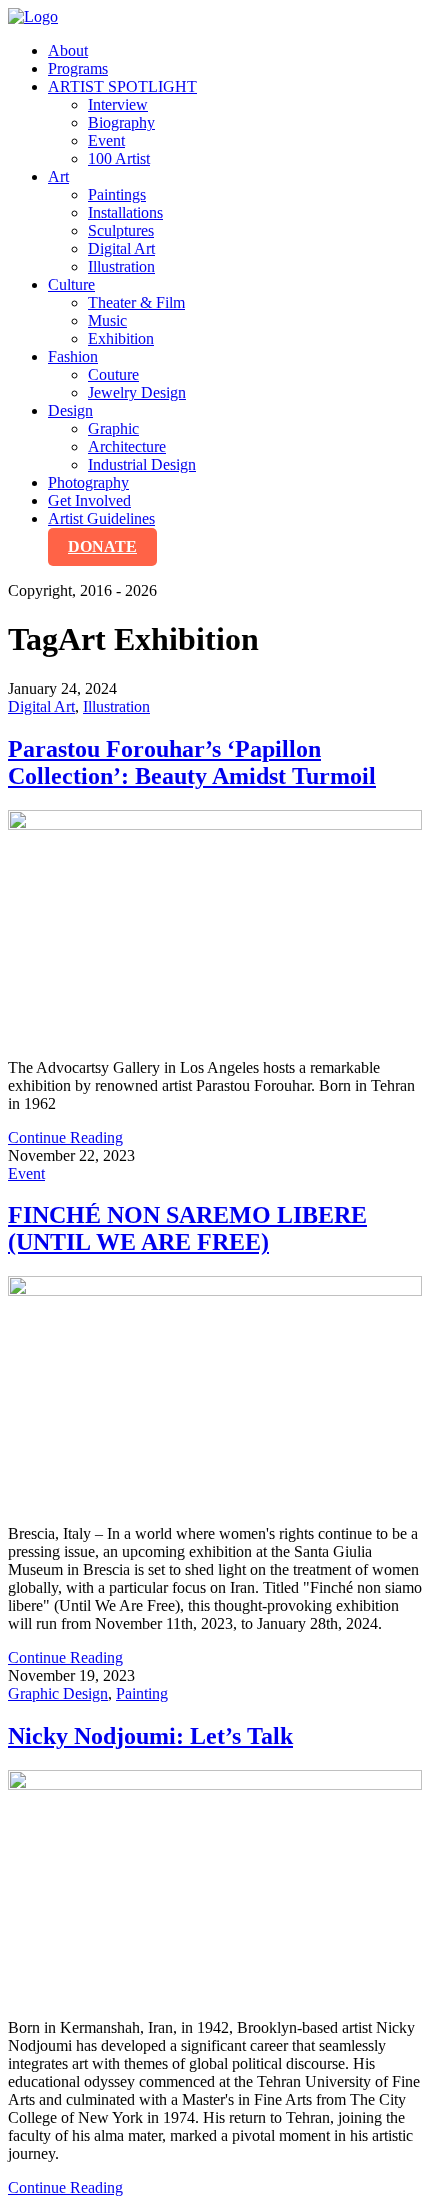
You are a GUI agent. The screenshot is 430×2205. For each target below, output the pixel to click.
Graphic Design (58, 1693)
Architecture (127, 446)
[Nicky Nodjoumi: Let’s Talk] (215, 1886)
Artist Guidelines (101, 518)
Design (70, 410)
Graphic (113, 428)
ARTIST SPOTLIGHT (122, 86)
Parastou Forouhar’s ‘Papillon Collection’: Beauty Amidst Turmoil (192, 762)
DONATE (102, 546)
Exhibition (121, 338)
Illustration (121, 266)
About (68, 50)
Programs (78, 68)
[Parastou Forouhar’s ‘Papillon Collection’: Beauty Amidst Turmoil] (215, 926)
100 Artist (119, 158)
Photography (88, 482)
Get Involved (89, 500)
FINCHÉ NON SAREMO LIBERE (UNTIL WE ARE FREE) (187, 1228)
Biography (121, 122)
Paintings (117, 194)
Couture (113, 374)
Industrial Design (142, 464)
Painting (142, 1693)
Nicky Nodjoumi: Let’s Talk (150, 1736)
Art (58, 176)
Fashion (73, 356)
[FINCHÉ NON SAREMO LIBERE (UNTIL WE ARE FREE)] (215, 1392)
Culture (71, 284)
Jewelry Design (137, 392)
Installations (125, 212)
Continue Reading (65, 1137)
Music (107, 320)
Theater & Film (136, 302)
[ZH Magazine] (33, 16)
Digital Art (121, 248)
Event (106, 140)
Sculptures (121, 230)
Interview (118, 104)
